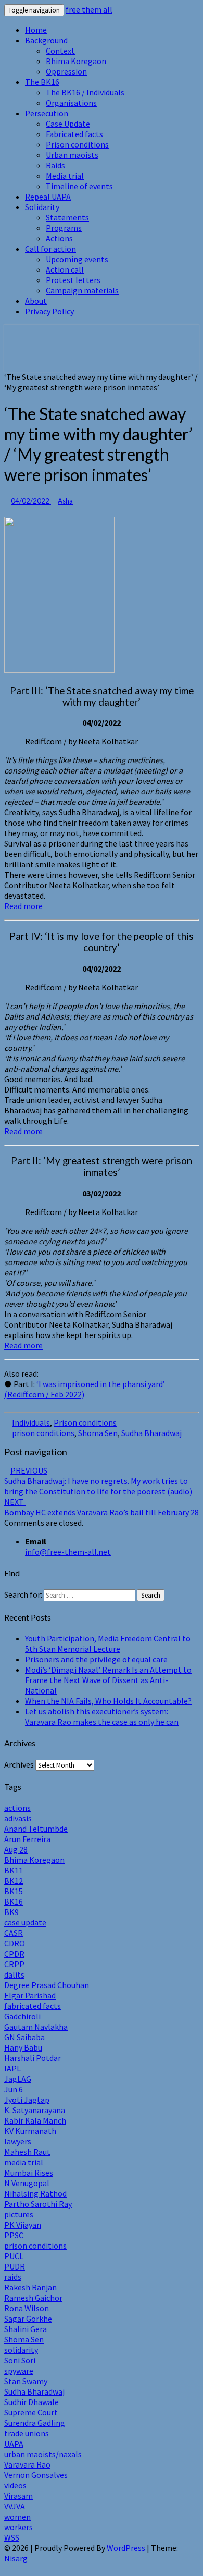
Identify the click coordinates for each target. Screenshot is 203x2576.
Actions (59, 238)
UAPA (14, 2444)
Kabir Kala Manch (35, 2120)
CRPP (14, 1964)
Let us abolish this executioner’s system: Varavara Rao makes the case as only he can (102, 1716)
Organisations (71, 103)
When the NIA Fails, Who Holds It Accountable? (108, 1701)
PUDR (15, 2266)
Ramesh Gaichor (33, 2298)
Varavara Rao (27, 2464)
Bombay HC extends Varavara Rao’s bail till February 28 (102, 1507)
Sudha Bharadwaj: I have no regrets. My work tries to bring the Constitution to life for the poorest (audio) (98, 1481)
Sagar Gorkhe (28, 2319)
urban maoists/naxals (43, 2454)
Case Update (68, 124)
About (36, 301)
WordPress (126, 2548)
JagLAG (18, 2079)
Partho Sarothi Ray (38, 2204)
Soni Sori (20, 2360)
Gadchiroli (22, 2016)
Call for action (50, 249)
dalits (14, 1974)
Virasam (18, 2496)
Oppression (66, 71)
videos (15, 2485)
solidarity (21, 2350)
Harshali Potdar (33, 2058)
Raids (55, 165)
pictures (19, 2214)
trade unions (27, 2433)
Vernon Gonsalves (36, 2475)
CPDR (14, 1954)
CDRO (15, 1943)
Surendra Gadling (35, 2423)
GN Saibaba (24, 2037)
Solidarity (42, 207)
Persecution (47, 113)
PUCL (14, 2256)
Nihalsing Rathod (35, 2193)
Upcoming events (77, 259)
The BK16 (42, 82)
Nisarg (16, 2558)
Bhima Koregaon (76, 61)
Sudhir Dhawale (31, 2402)
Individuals (31, 1422)
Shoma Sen (98, 1433)
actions (17, 1808)
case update (25, 1922)
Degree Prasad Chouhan (47, 1985)
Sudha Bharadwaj (151, 1433)
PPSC (14, 2235)
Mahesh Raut (27, 2152)
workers (18, 2527)
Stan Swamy (26, 2381)
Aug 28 (16, 1849)
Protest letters (73, 280)
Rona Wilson (27, 2308)
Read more (23, 906)
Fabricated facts (74, 134)
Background (46, 40)
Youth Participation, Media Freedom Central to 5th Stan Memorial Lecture (108, 1643)
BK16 (14, 1902)
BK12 (14, 1881)
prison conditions (43, 1433)
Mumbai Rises (29, 2173)
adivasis (18, 1818)
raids (13, 2277)
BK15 (14, 1891)
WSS (12, 2537)
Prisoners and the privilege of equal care (97, 1659)
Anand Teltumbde (36, 1829)
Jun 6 (14, 2089)
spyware (19, 2371)
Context (60, 51)
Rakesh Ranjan (30, 2287)
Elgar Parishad (30, 1995)
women (17, 2517)
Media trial (65, 176)
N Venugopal (27, 2183)
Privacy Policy (49, 311)
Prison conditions (77, 144)
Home (36, 30)
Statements (67, 217)
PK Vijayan (23, 2225)
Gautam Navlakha (36, 2027)
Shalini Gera (26, 2329)
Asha (65, 501)
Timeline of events (79, 186)
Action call (65, 269)
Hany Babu (23, 2047)
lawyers (18, 2141)
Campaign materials (82, 290)
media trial (24, 2162)
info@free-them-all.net (68, 1552)
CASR (14, 1933)
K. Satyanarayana (35, 2110)
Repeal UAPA (48, 197)
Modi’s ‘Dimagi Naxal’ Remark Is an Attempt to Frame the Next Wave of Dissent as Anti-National (108, 1680)
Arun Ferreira (27, 1839)
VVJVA (15, 2506)
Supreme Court (31, 2412)
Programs (64, 228)
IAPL (12, 2068)
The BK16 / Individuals (85, 92)
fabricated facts (33, 2006)
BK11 (14, 1870)
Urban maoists (72, 155)
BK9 (11, 1912)
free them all (89, 9)
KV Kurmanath (30, 2131)
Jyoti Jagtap (27, 2100)
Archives (19, 1764)
